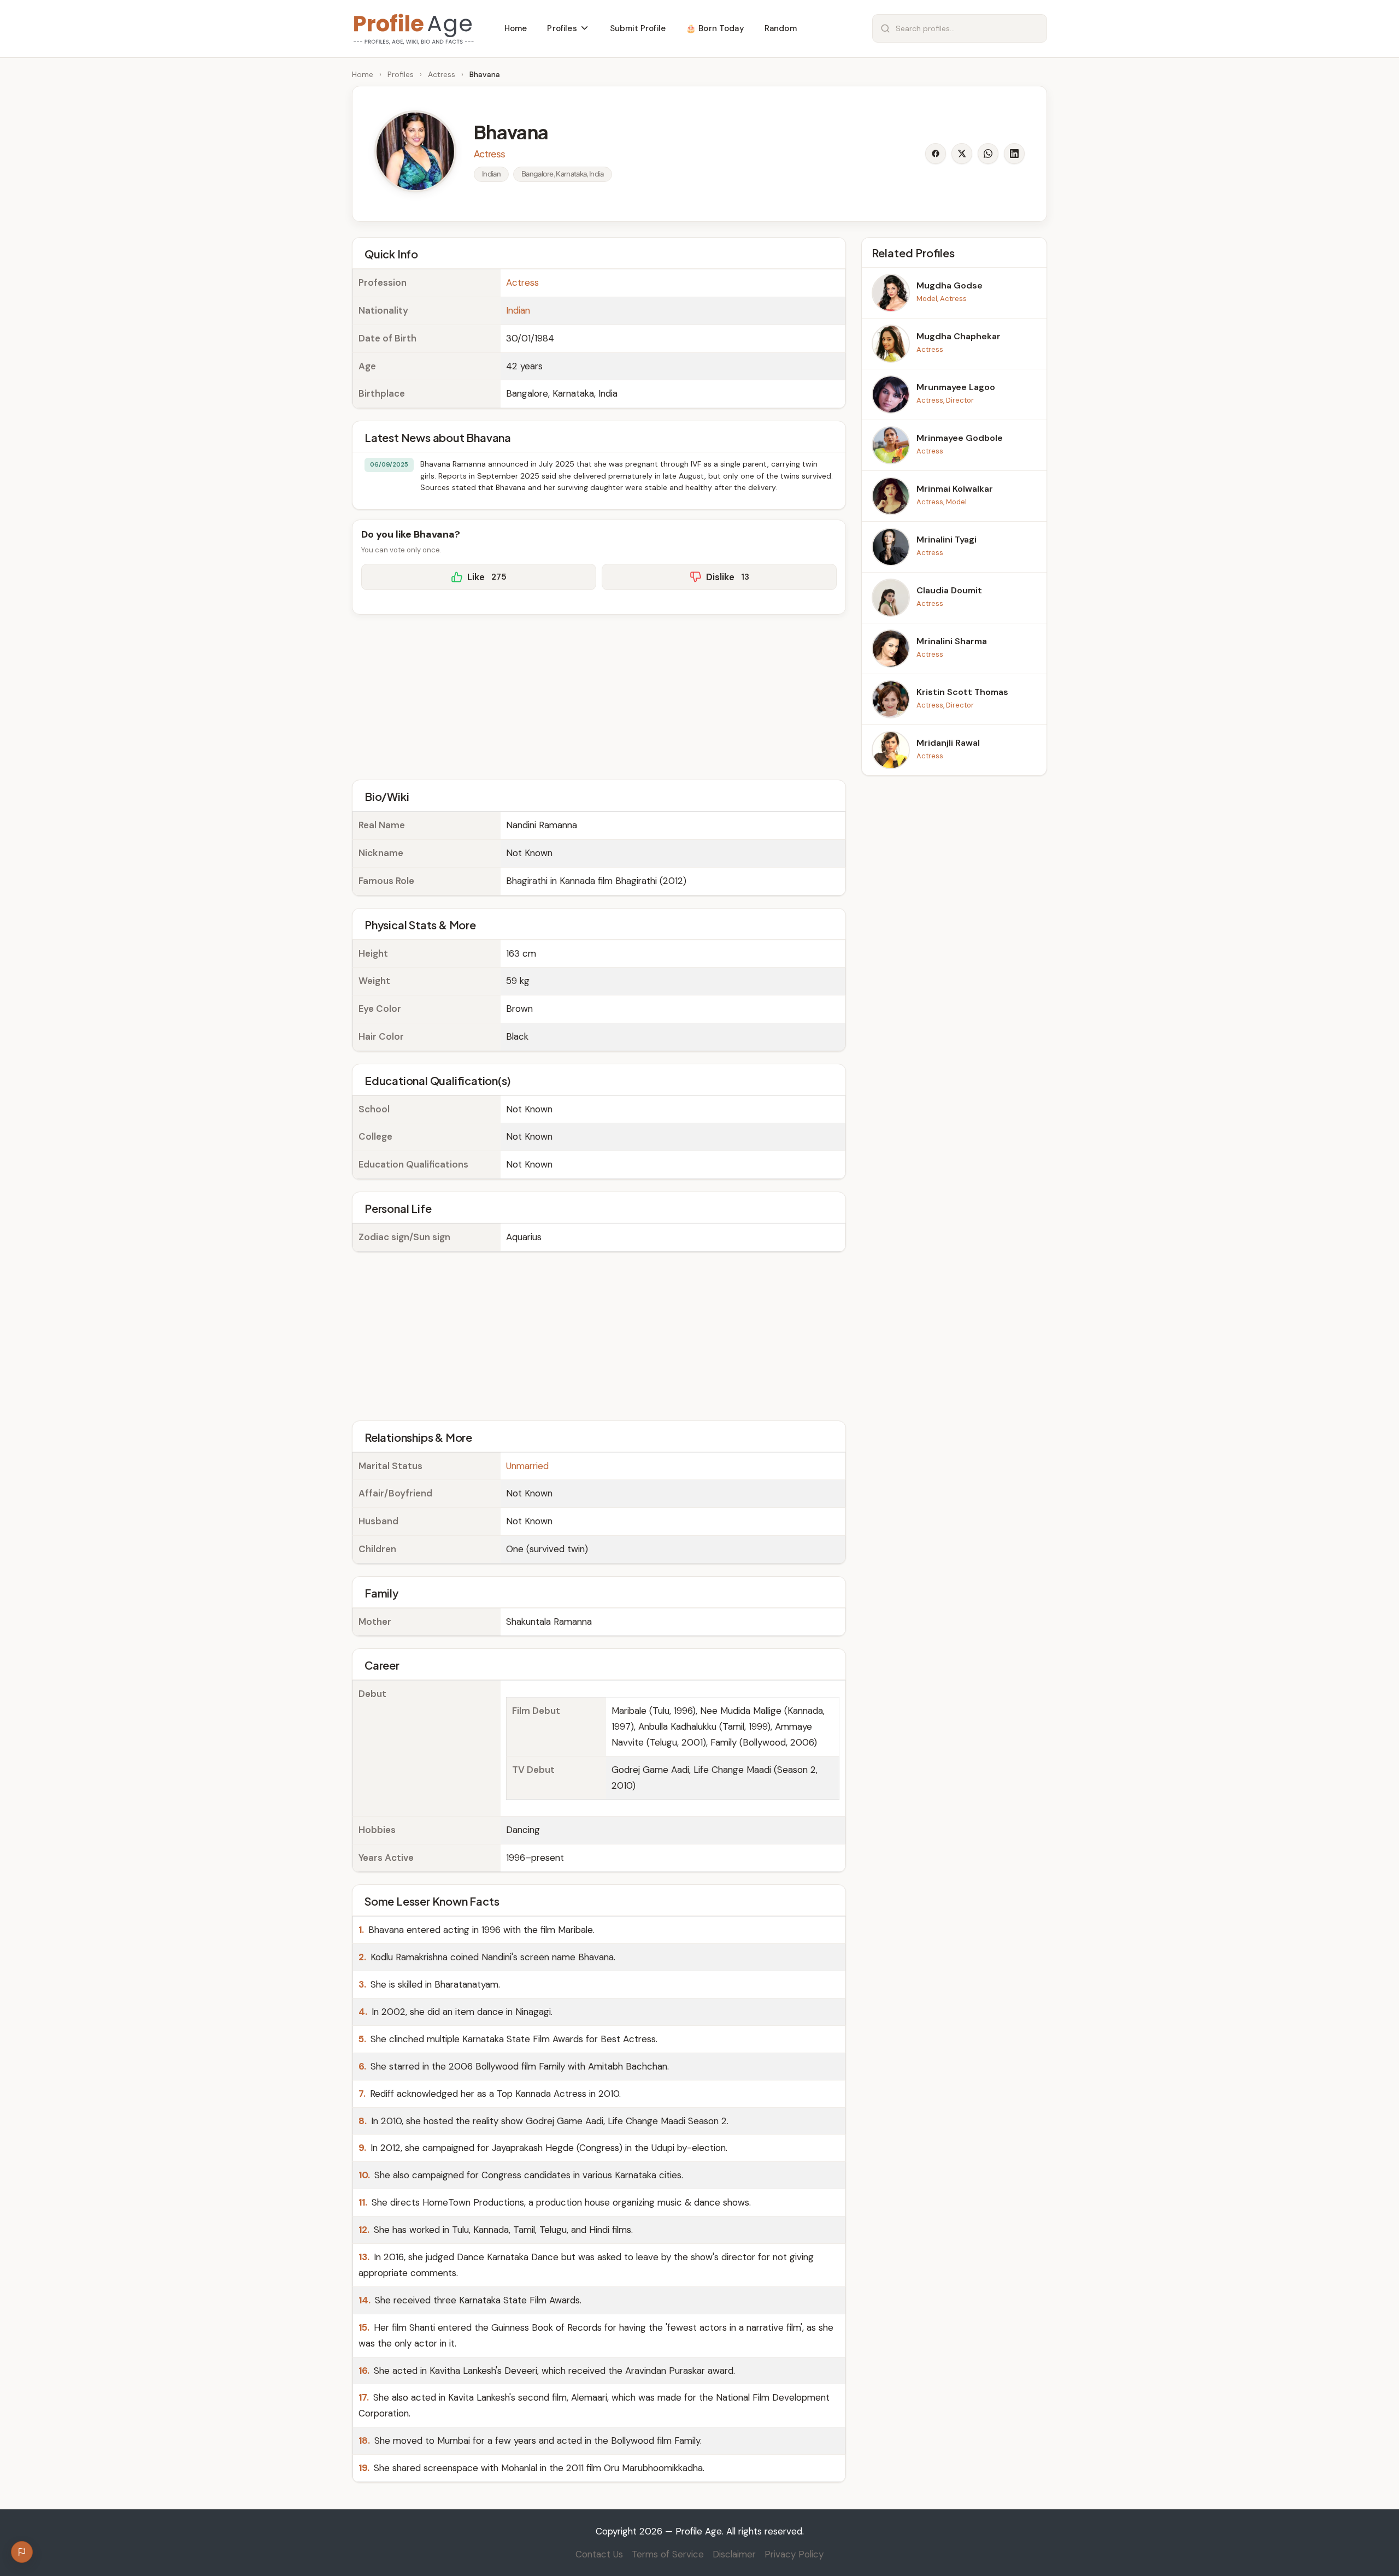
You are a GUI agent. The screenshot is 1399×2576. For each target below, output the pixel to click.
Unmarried (527, 1466)
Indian (518, 310)
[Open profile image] (415, 151)
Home (363, 74)
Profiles (401, 74)
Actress (442, 74)
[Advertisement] (599, 695)
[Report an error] (22, 2552)
